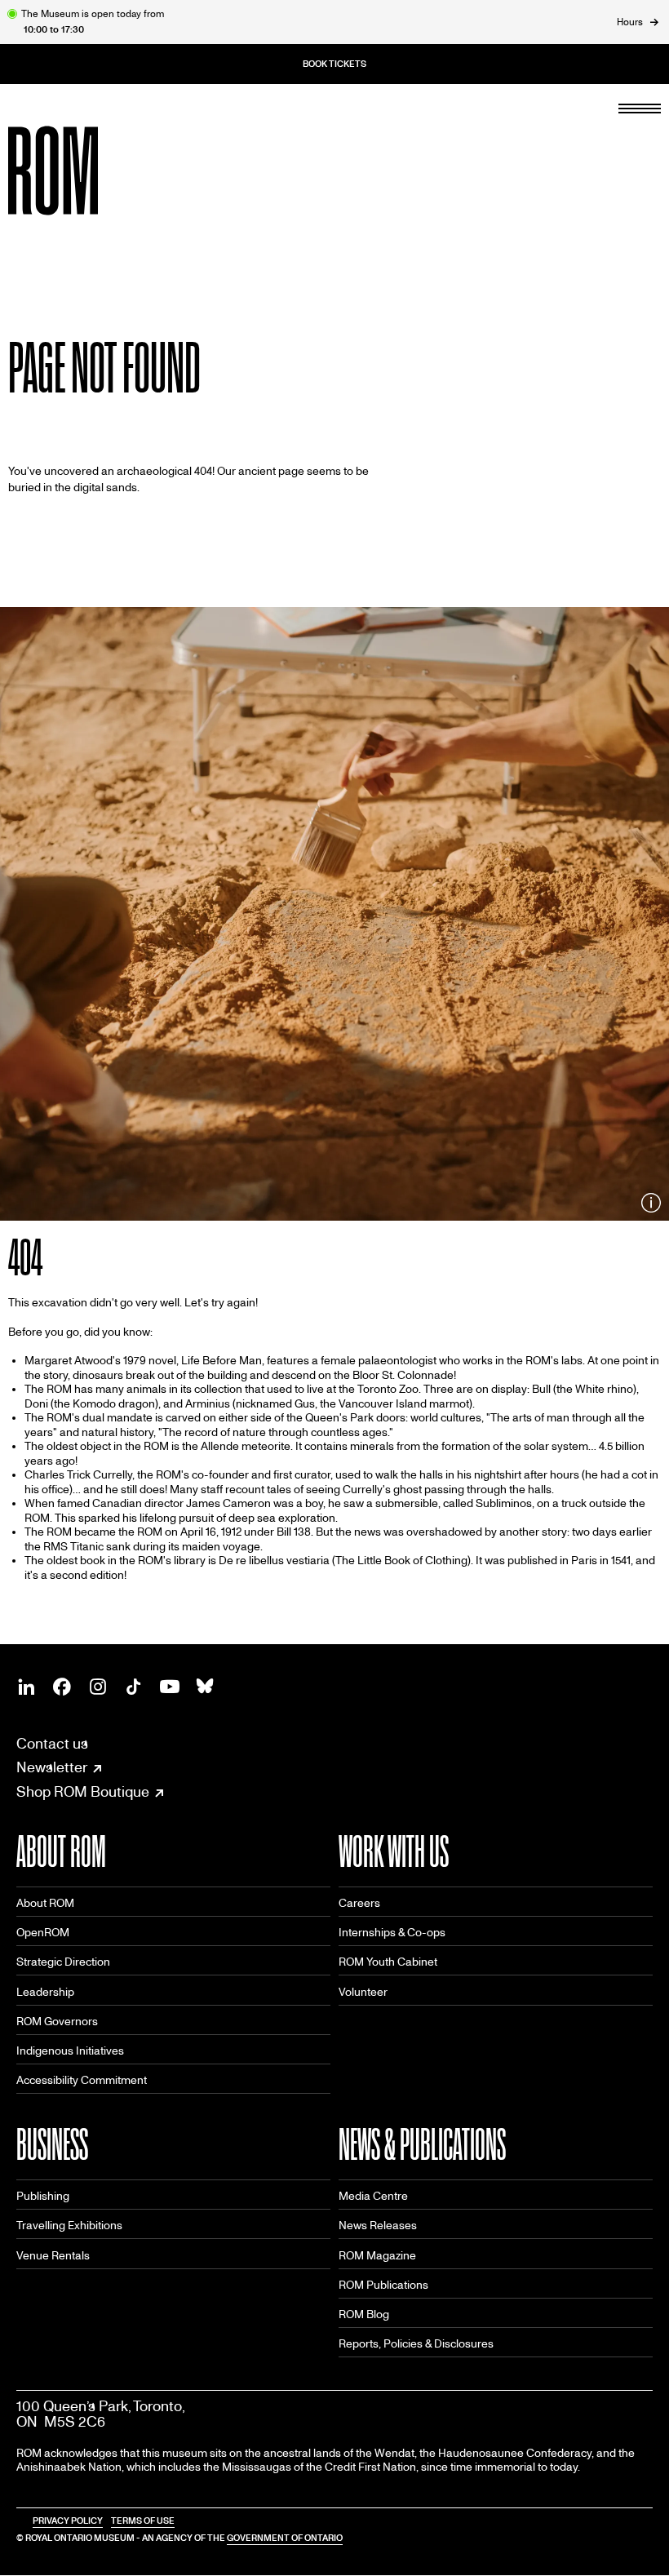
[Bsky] (206, 1687)
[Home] (90, 171)
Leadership (45, 1992)
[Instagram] (98, 1687)
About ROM (45, 1903)
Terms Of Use (143, 2521)
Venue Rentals (53, 2256)
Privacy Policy (68, 2521)
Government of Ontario (285, 2538)
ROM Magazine (377, 2256)
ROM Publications (383, 2285)
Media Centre (373, 2196)
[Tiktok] (134, 1687)
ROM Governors (57, 2022)
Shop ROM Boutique (83, 1793)
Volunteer (363, 1992)
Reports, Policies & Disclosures (416, 2344)
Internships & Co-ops (392, 1933)
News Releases (378, 2226)
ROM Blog (364, 2314)
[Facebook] (62, 1687)
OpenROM (43, 1933)
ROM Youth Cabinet (388, 1962)
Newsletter (52, 1768)
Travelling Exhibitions (69, 2226)
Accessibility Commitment (82, 2080)
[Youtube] (170, 1687)
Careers (359, 1903)
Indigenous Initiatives (70, 2051)
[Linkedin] (26, 1687)
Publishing (43, 2196)
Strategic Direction (63, 1962)
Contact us (52, 1744)
